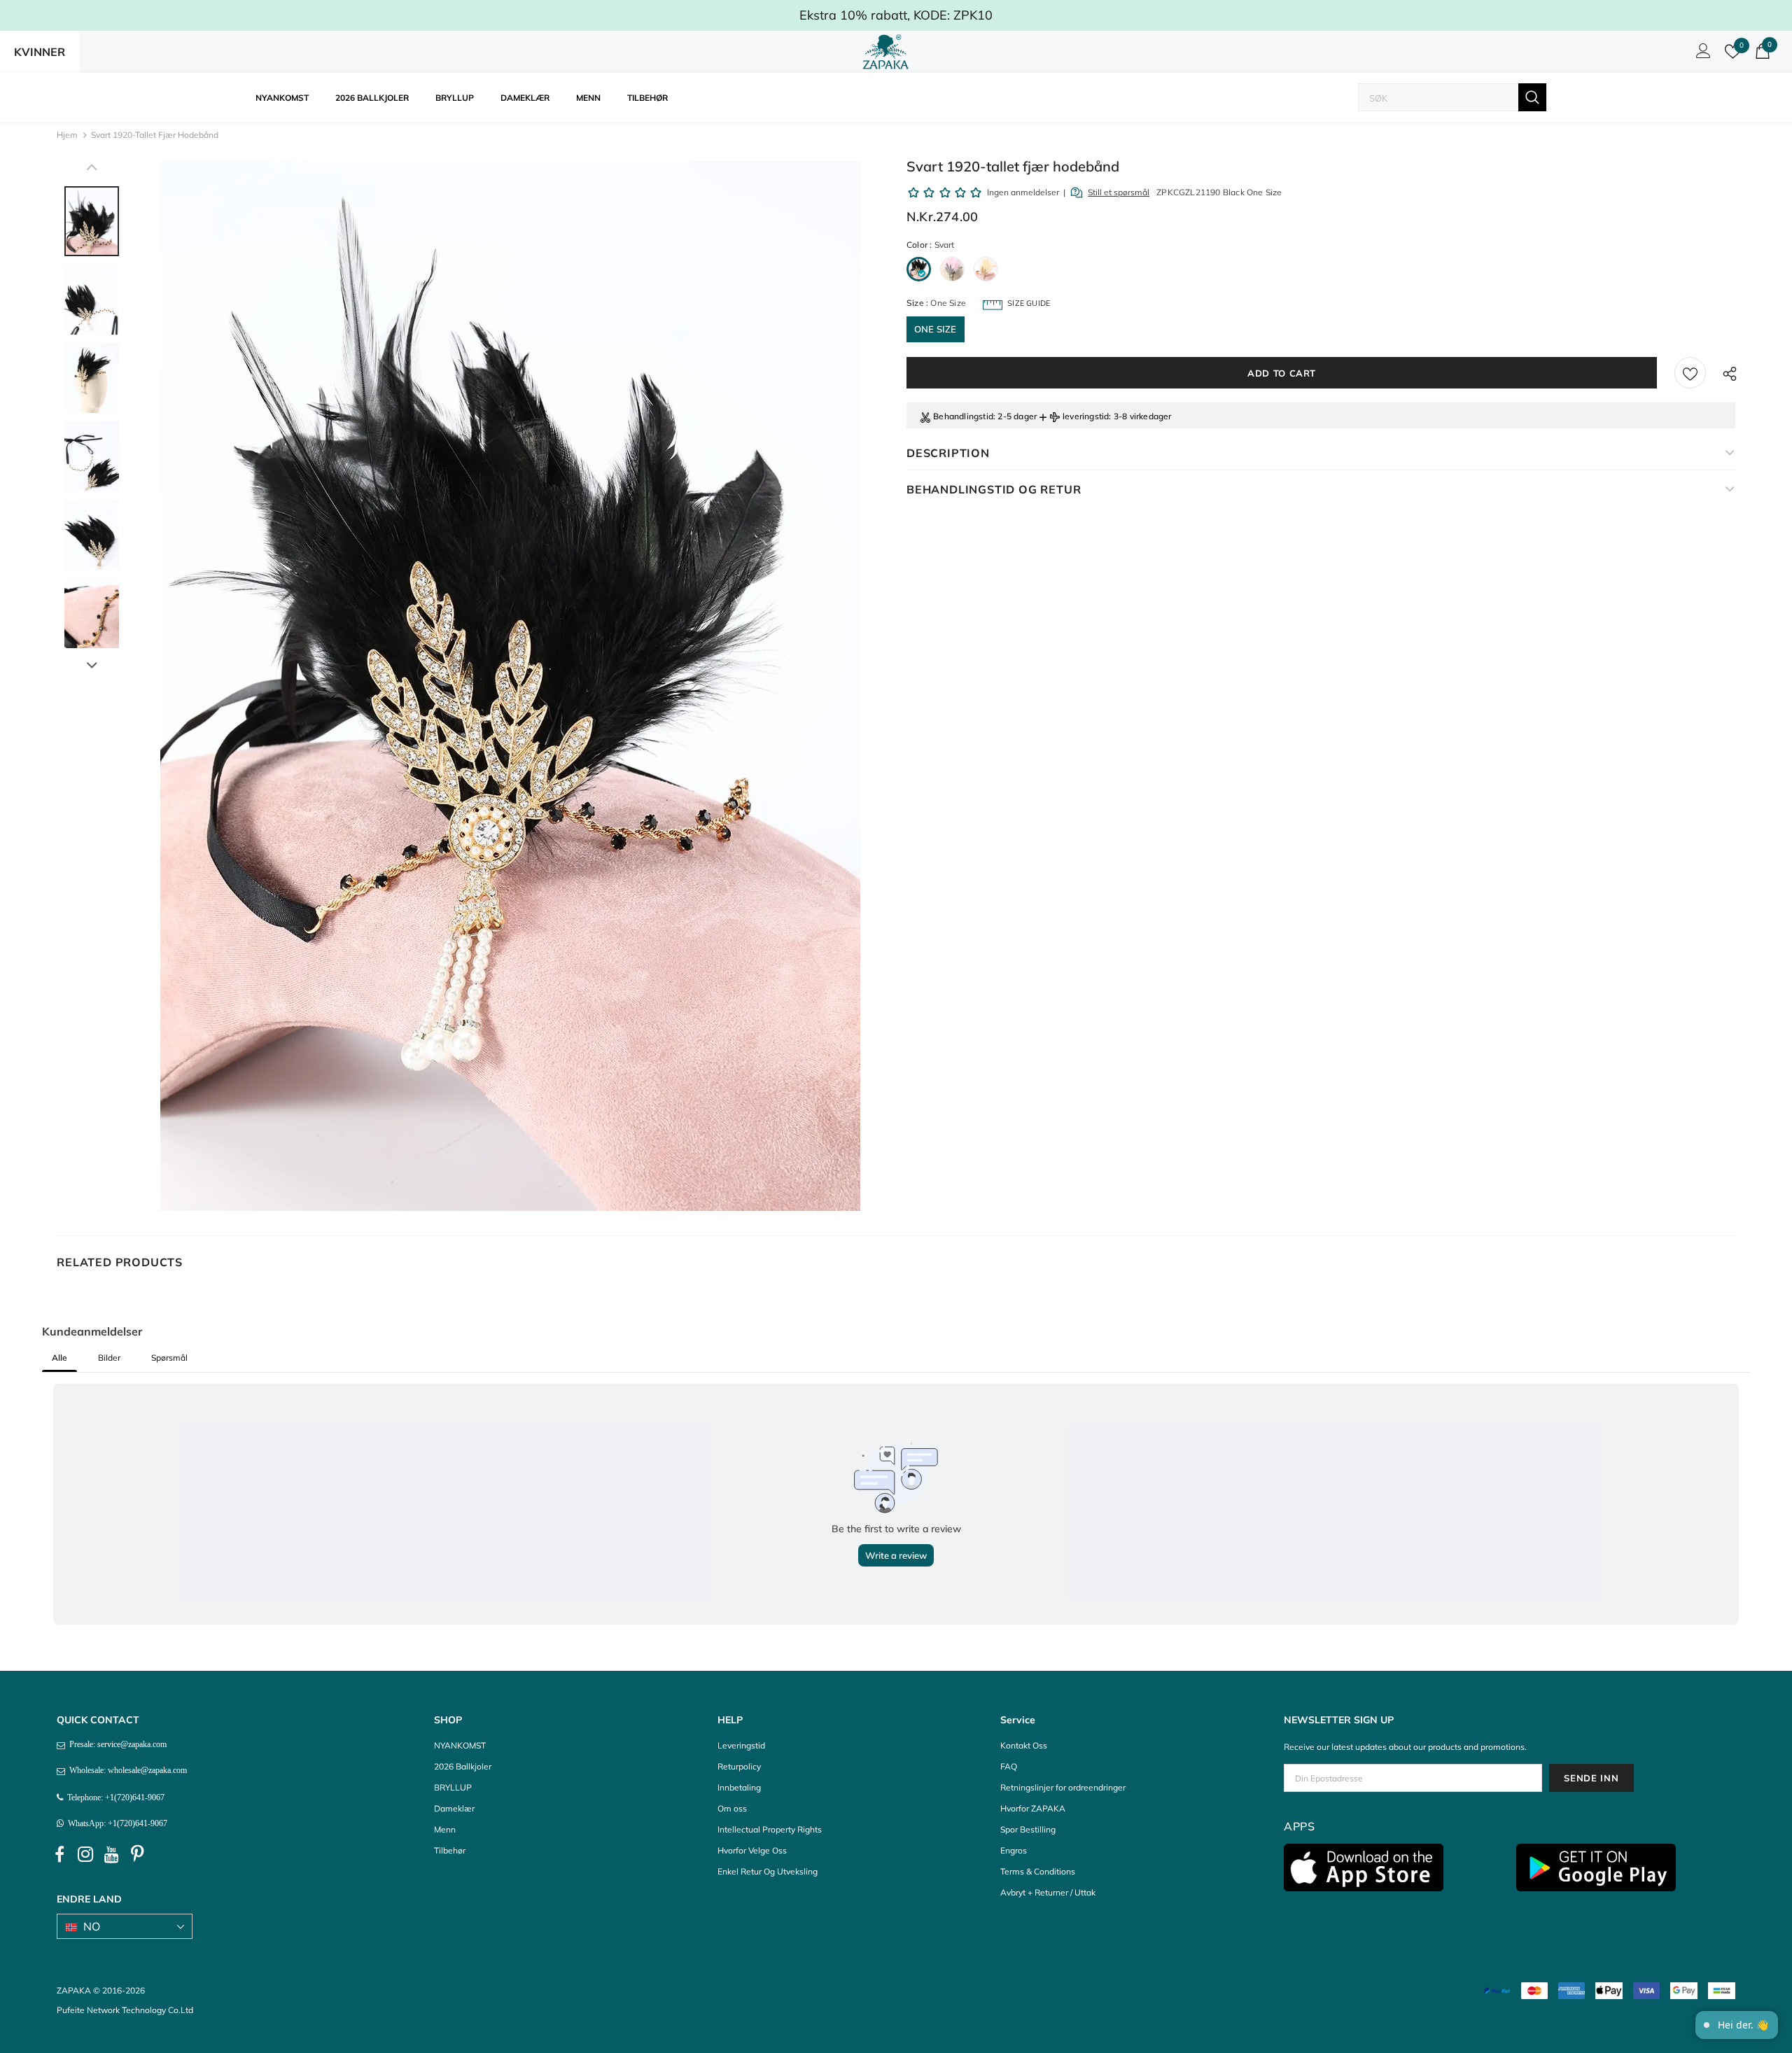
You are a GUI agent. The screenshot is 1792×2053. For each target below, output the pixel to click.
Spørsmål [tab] (169, 1358)
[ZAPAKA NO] (885, 52)
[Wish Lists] (1690, 373)
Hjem (67, 135)
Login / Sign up (1701, 55)
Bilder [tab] (109, 1358)
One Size (936, 329)
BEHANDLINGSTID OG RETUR (994, 489)
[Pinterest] (137, 1855)
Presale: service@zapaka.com (116, 1744)
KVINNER (40, 52)
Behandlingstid (963, 416)
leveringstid (1086, 416)
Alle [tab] (59, 1358)
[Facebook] (59, 1855)
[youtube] (111, 1855)
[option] (510, 686)
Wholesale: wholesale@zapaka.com (126, 1770)
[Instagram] (85, 1855)
